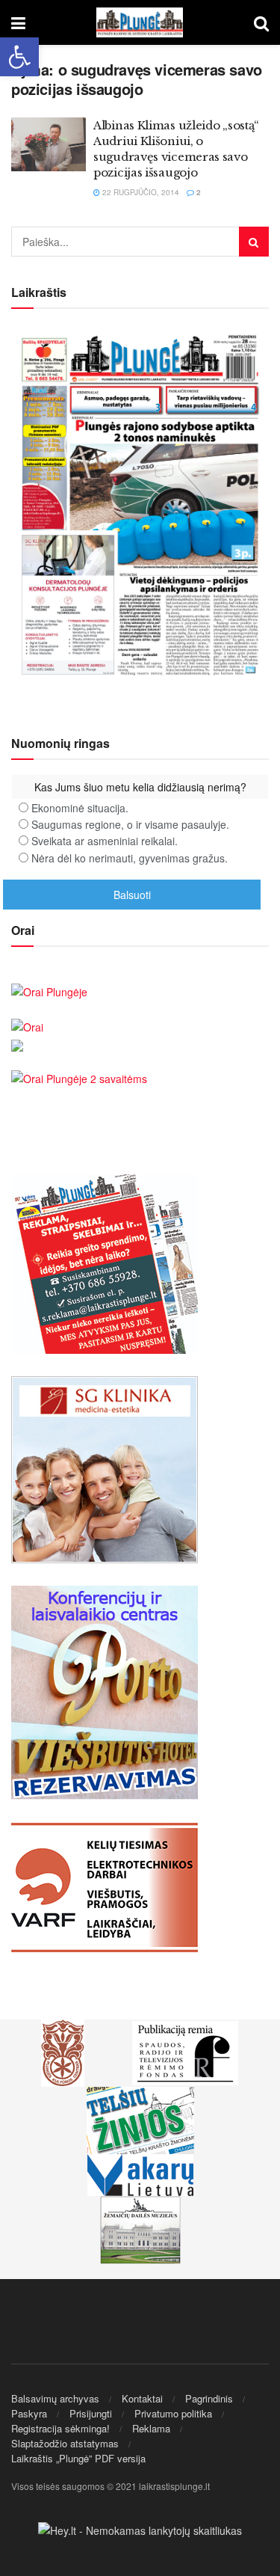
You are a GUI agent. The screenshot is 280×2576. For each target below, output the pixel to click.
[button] (19, 57)
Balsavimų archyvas (55, 2398)
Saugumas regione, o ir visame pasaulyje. (130, 824)
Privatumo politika (173, 2413)
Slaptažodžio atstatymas (65, 2443)
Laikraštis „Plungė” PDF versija (78, 2458)
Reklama (151, 2428)
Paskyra (29, 2413)
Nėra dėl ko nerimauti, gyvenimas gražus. (130, 858)
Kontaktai (142, 2398)
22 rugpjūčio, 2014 (140, 192)
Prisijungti (91, 2413)
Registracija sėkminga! (60, 2428)
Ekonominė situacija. (80, 808)
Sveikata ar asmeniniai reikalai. (105, 841)
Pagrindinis (209, 2398)
